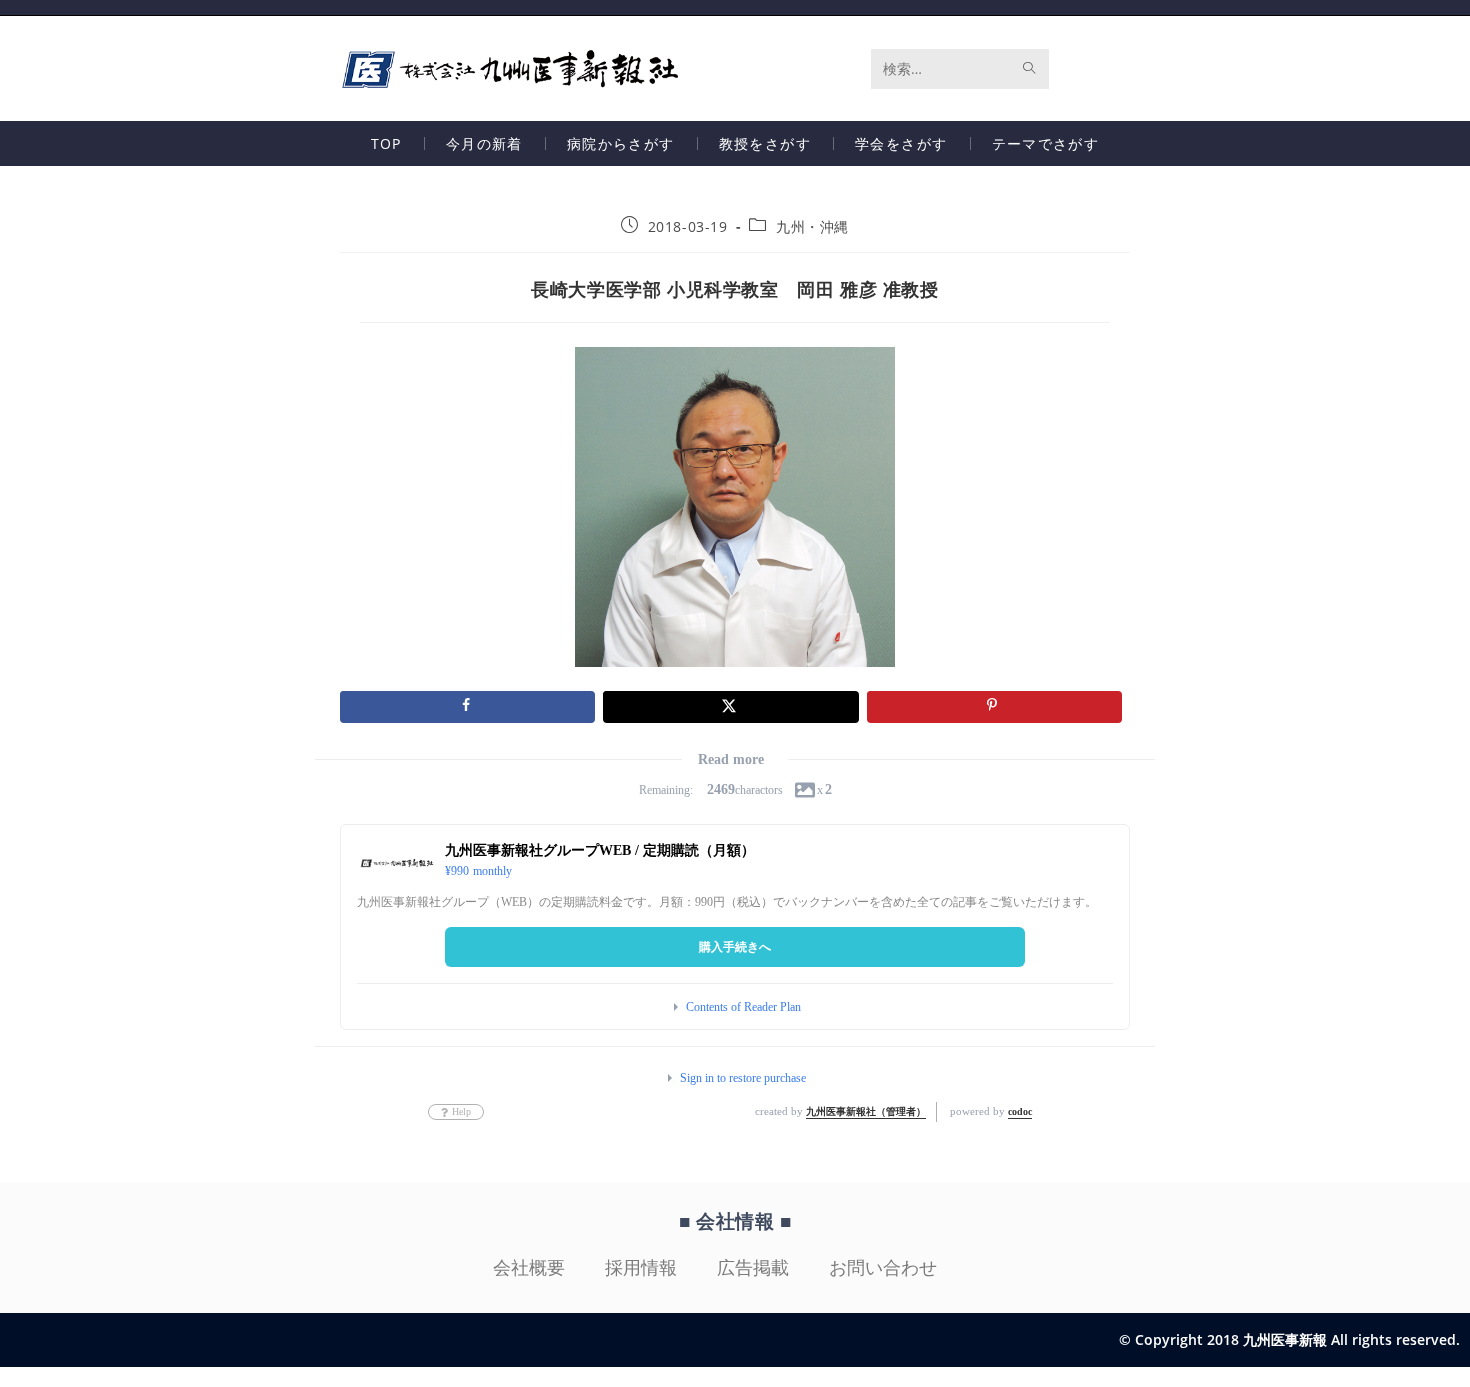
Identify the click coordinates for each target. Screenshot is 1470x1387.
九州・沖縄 (812, 226)
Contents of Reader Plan (743, 1007)
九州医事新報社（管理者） (866, 1111)
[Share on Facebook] (467, 707)
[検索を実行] (1030, 69)
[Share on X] (730, 707)
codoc (1020, 1111)
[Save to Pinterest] (994, 707)
